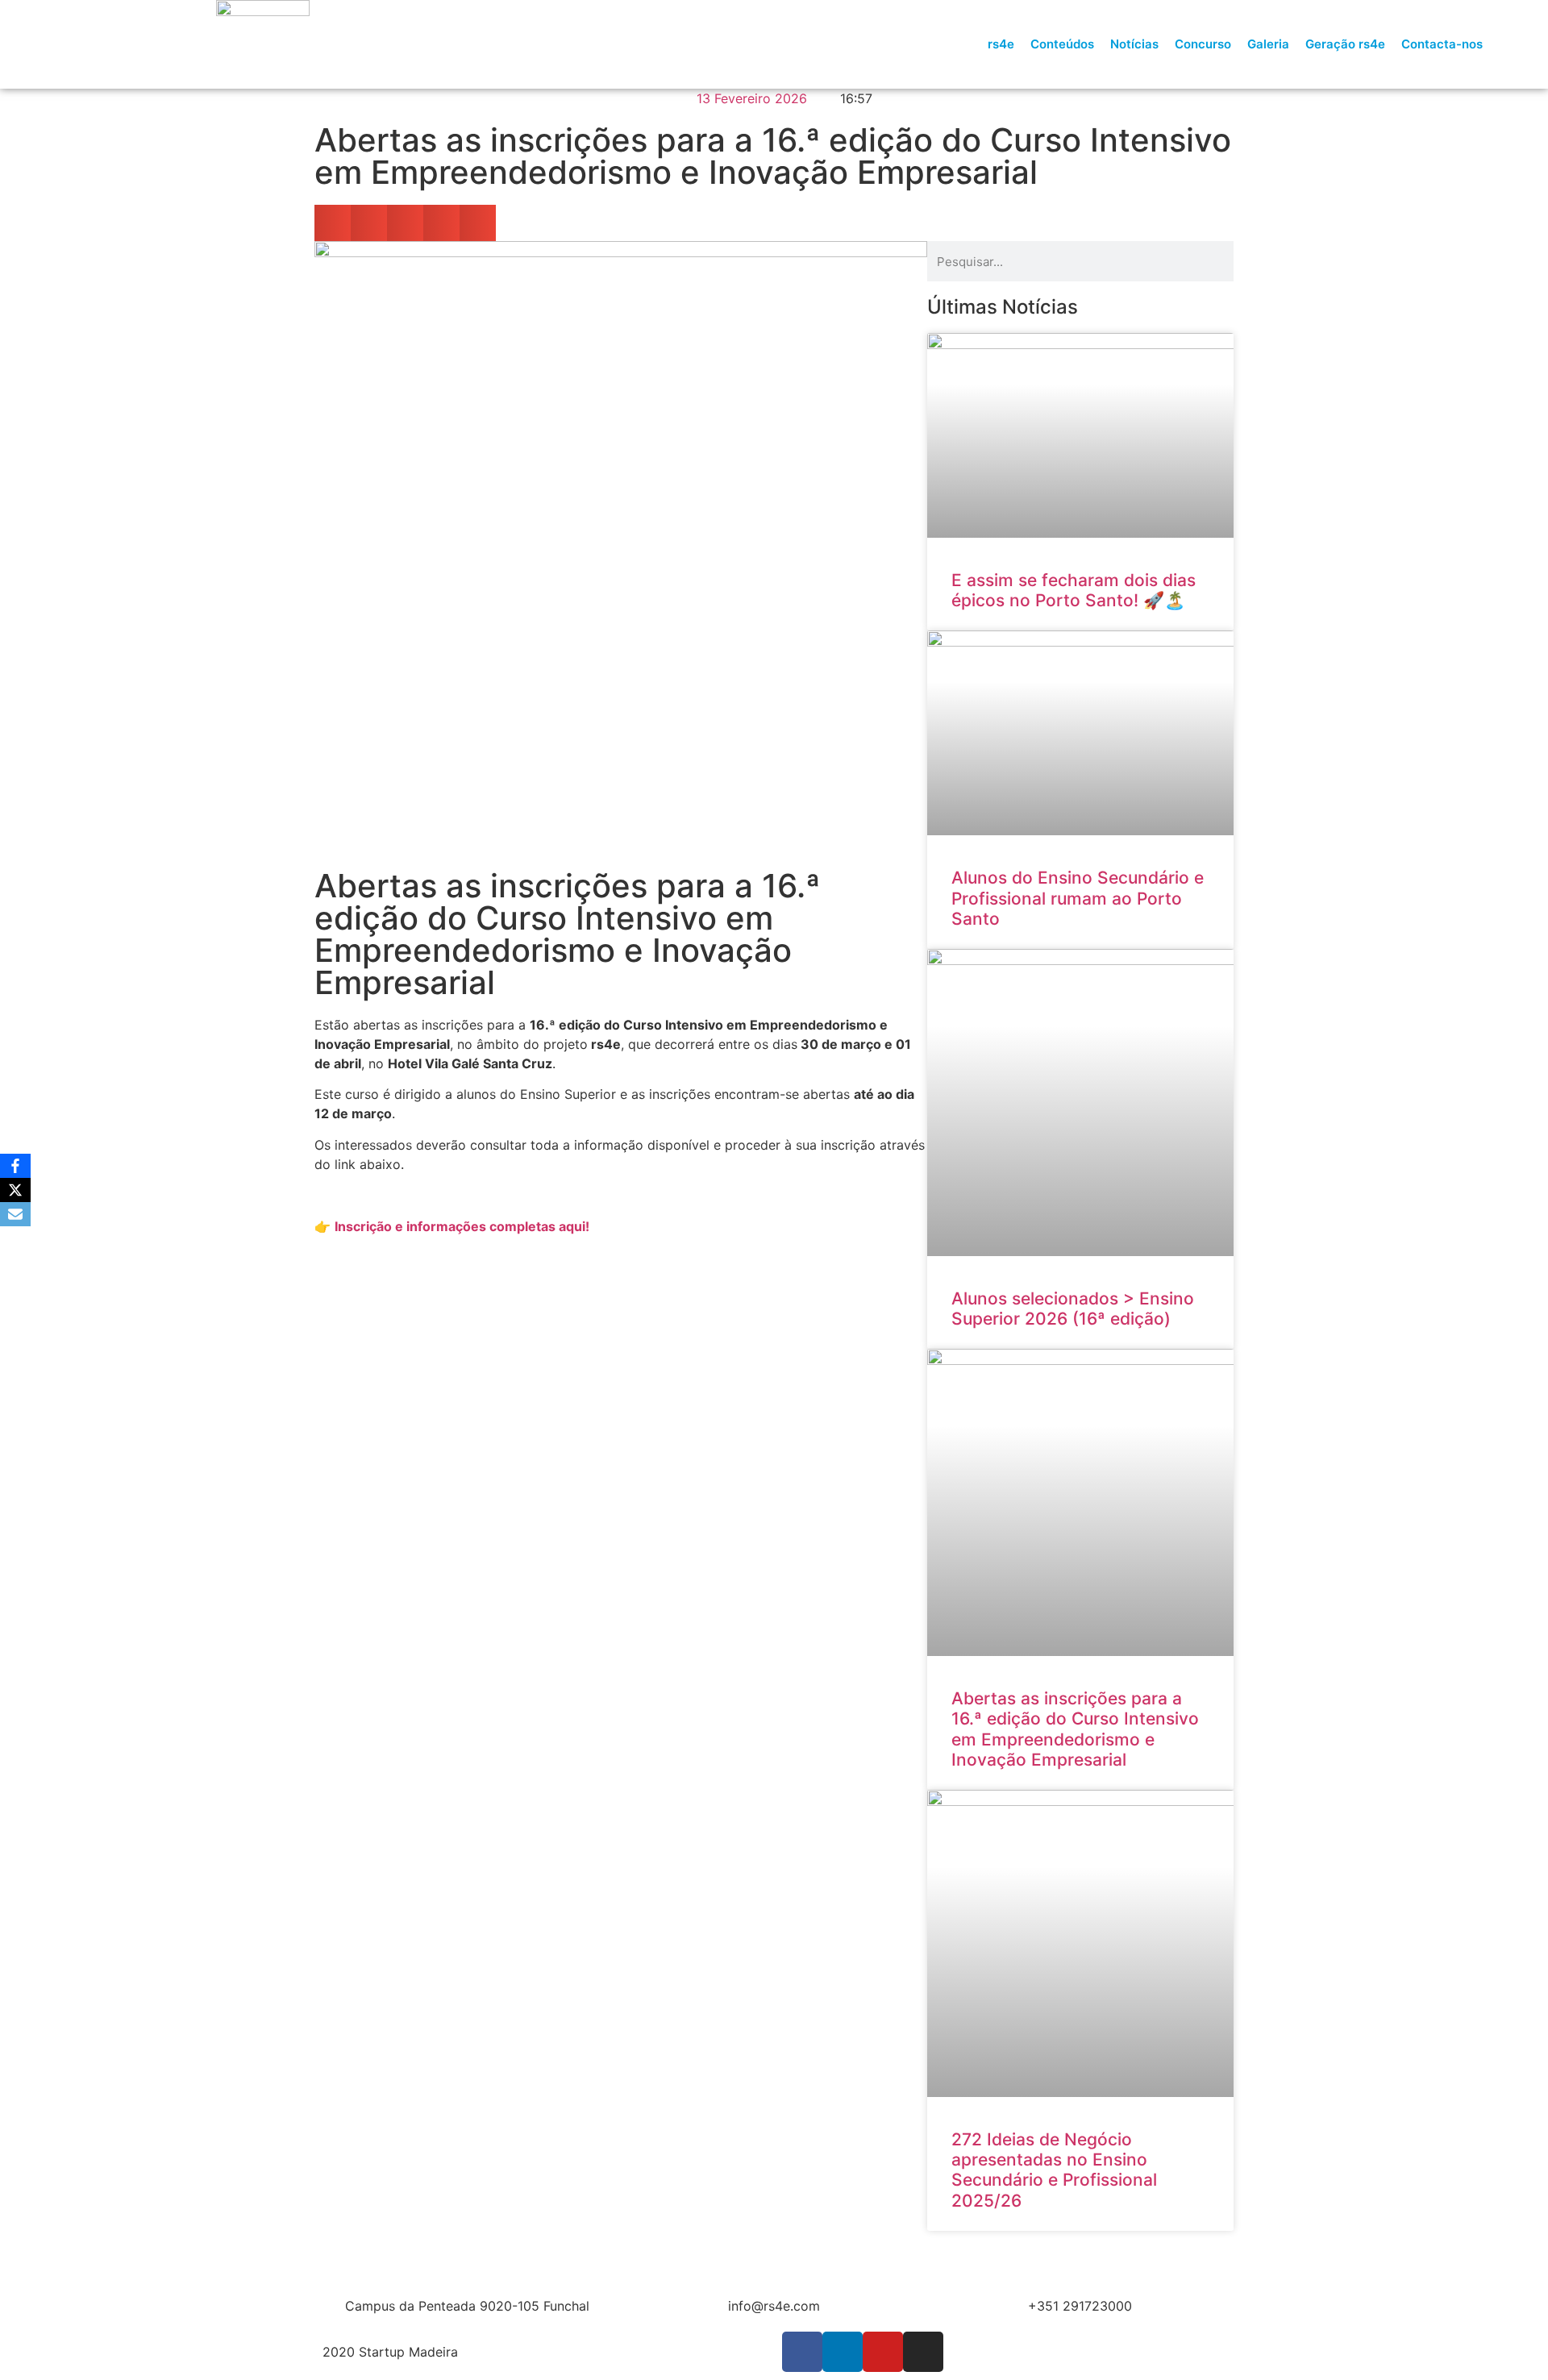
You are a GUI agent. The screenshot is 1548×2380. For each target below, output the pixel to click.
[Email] (15, 1214)
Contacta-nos (1442, 44)
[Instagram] (923, 2352)
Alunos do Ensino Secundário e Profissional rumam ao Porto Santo (1078, 898)
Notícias (1134, 44)
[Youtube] (883, 2352)
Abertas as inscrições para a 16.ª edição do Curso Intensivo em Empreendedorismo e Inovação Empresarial (1075, 1729)
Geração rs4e (1345, 44)
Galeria (1268, 44)
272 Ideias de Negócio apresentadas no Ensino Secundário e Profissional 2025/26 (1054, 2170)
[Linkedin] (843, 2352)
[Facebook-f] (802, 2352)
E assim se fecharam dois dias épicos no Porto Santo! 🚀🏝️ (1074, 590)
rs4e (1001, 44)
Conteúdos (1062, 44)
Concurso (1203, 44)
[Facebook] (15, 1166)
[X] (15, 1190)
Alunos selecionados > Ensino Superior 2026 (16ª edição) (1073, 1309)
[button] (1521, 44)
